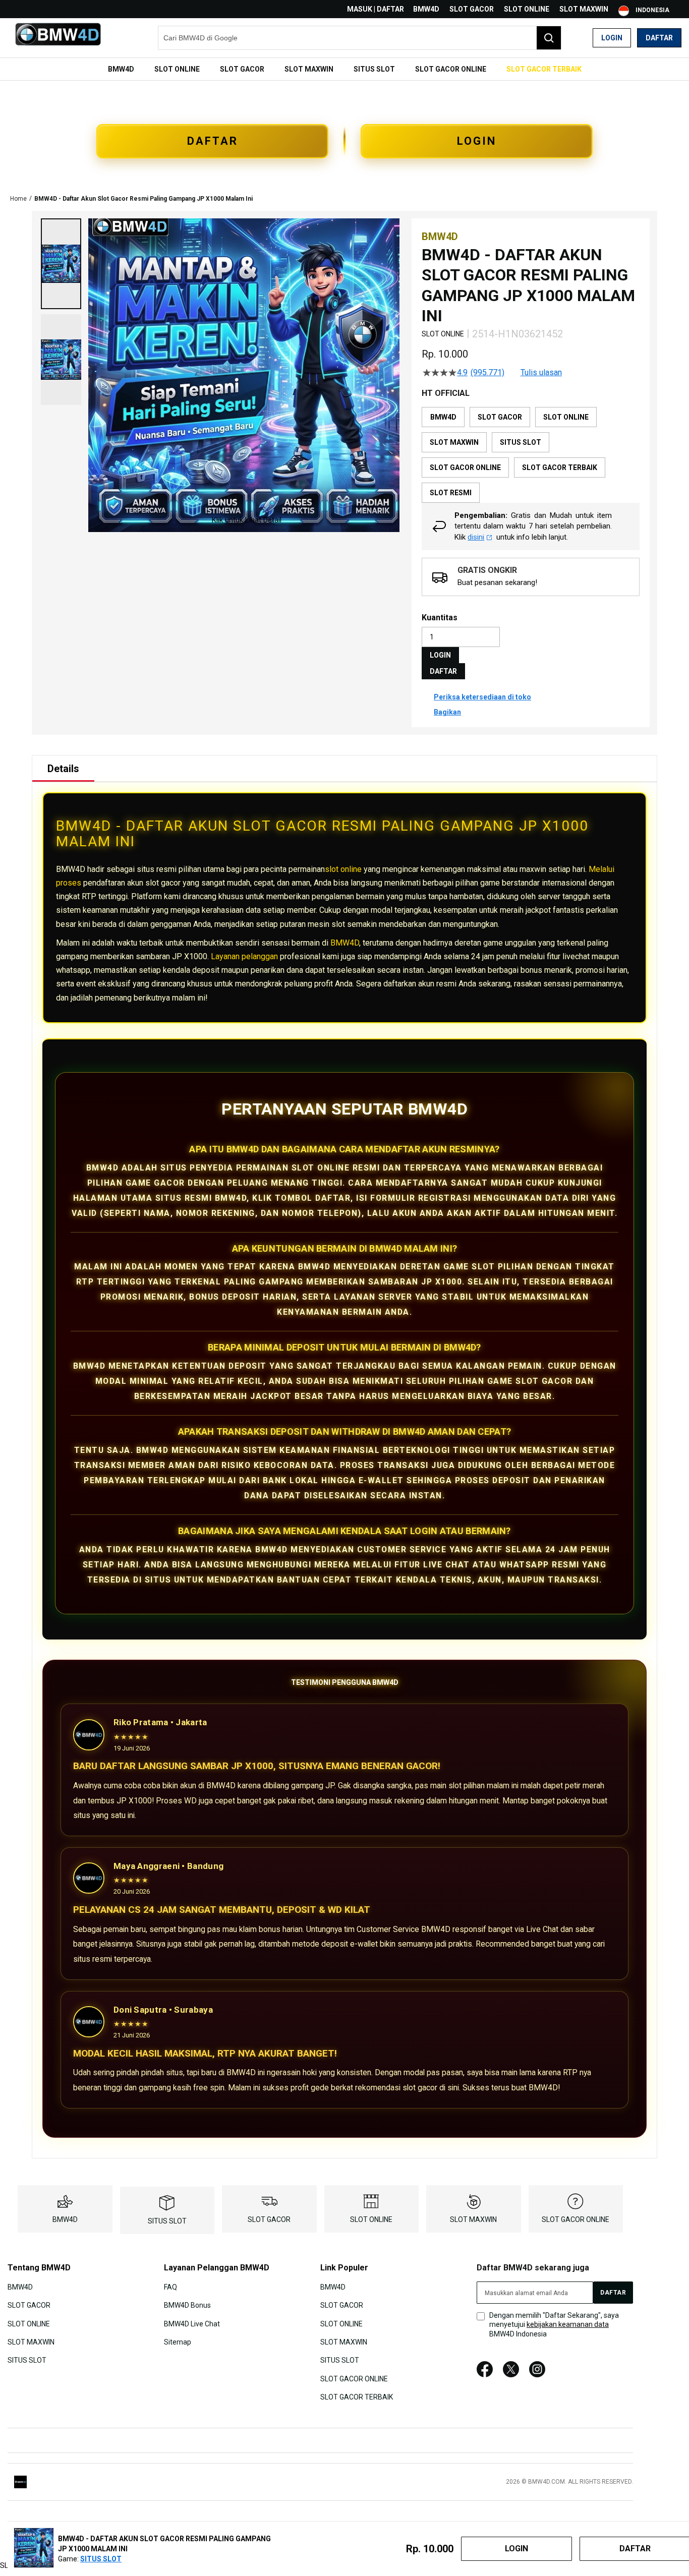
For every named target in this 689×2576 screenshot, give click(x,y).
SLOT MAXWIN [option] (454, 442)
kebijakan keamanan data (568, 2324)
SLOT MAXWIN (584, 9)
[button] (61, 264)
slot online (343, 869)
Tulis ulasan (541, 373)
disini (476, 537)
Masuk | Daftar (376, 9)
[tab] (63, 769)
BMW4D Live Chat (192, 2323)
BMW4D (426, 9)
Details (63, 769)
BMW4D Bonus (187, 2305)
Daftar (659, 38)
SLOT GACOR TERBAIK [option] (560, 467)
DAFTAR (213, 141)
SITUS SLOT (167, 2221)
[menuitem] (121, 69)
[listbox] (531, 455)
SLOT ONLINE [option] (566, 417)
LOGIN (477, 141)
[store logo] (58, 38)
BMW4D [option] (443, 417)
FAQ (170, 2287)
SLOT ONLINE (527, 9)
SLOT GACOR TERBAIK (357, 2397)
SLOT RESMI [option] (451, 493)
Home (18, 199)
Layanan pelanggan (244, 956)
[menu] (344, 69)
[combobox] (360, 38)
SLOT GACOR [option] (500, 417)
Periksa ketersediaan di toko (482, 697)
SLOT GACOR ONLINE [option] (465, 467)
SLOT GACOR (472, 9)
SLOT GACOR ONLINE (576, 2219)
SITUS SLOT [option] (521, 442)
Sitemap (178, 2342)
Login (612, 38)
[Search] (549, 38)
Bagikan (447, 712)
